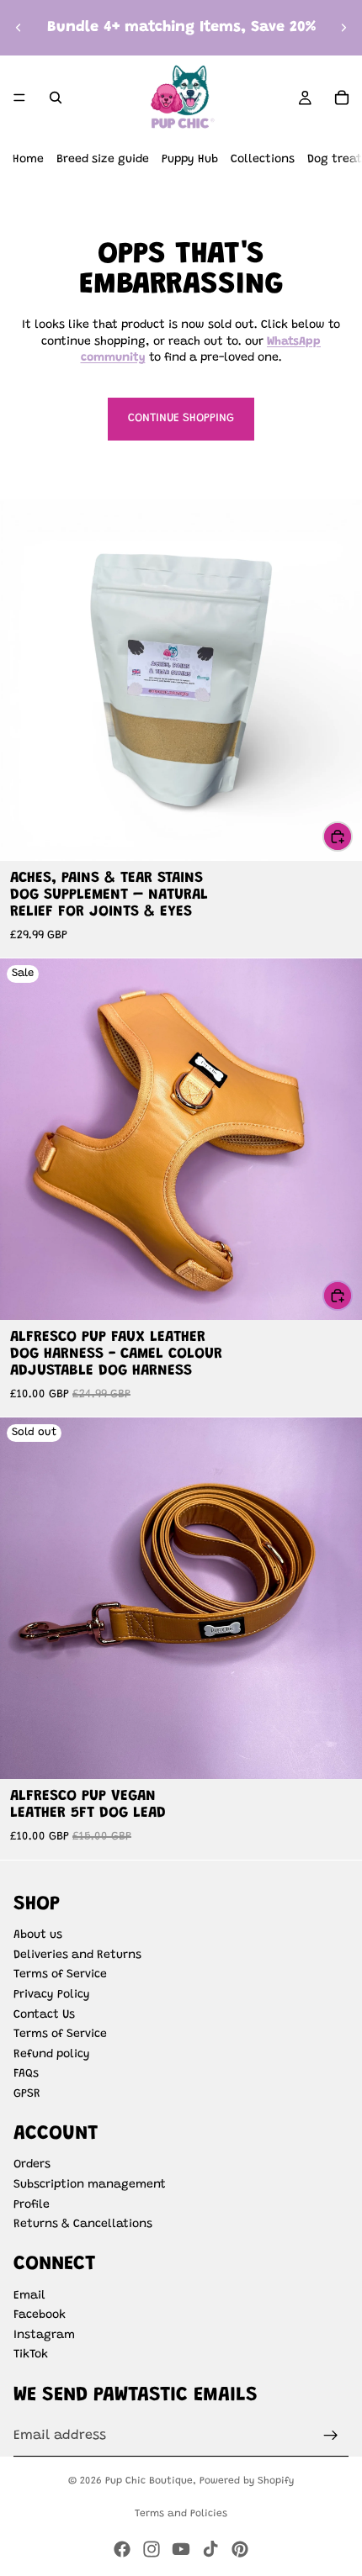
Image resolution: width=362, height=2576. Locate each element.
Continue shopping (181, 419)
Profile (32, 2205)
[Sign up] (331, 2436)
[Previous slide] (19, 28)
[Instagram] (152, 2549)
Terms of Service (60, 1975)
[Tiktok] (210, 2549)
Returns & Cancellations (83, 2225)
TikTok (31, 2355)
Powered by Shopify (247, 2481)
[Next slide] (343, 28)
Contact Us (44, 2015)
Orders (32, 2165)
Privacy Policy (52, 1995)
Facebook (40, 2315)
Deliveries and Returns (77, 1956)
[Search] (56, 98)
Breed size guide (103, 160)
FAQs (26, 2074)
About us (38, 1935)
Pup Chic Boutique (149, 2481)
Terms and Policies (181, 2514)
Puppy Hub (190, 160)
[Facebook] (122, 2549)
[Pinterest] (240, 2549)
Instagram (44, 2336)
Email (29, 2296)
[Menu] (19, 98)
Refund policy (52, 2055)
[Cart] (342, 98)
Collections (263, 160)
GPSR (27, 2094)
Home (28, 160)
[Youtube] (181, 2549)
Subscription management (90, 2185)
